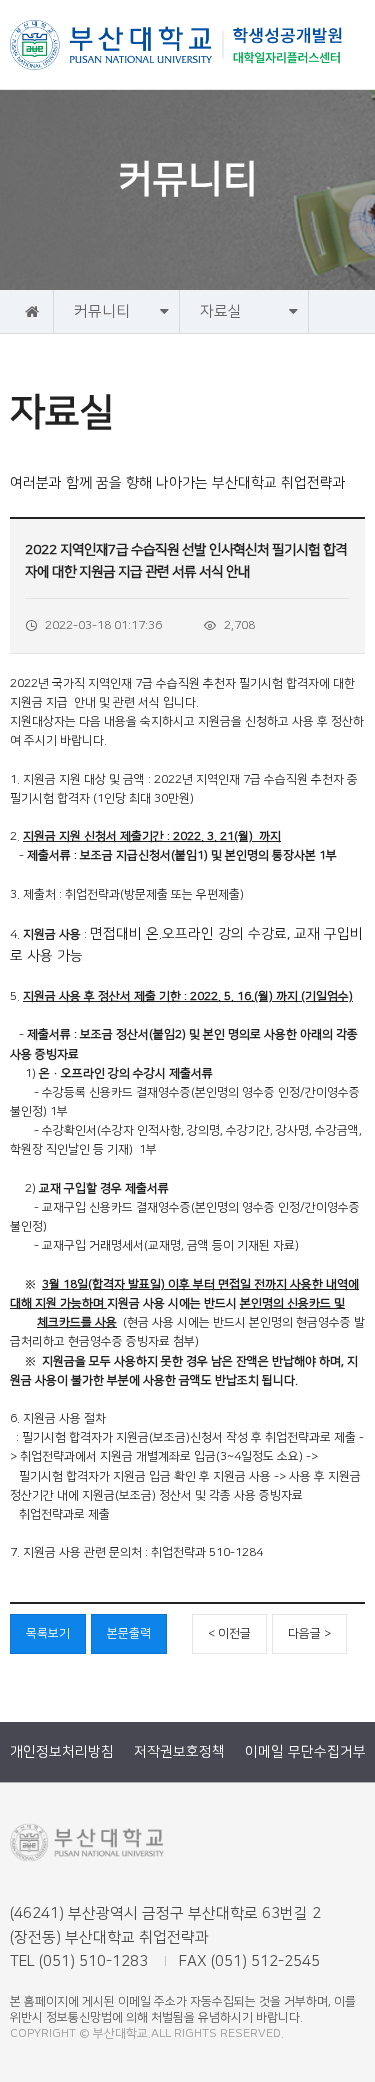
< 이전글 (229, 1633)
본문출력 (129, 1633)
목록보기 (48, 1633)
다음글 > (309, 1633)
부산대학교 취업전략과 (177, 45)
